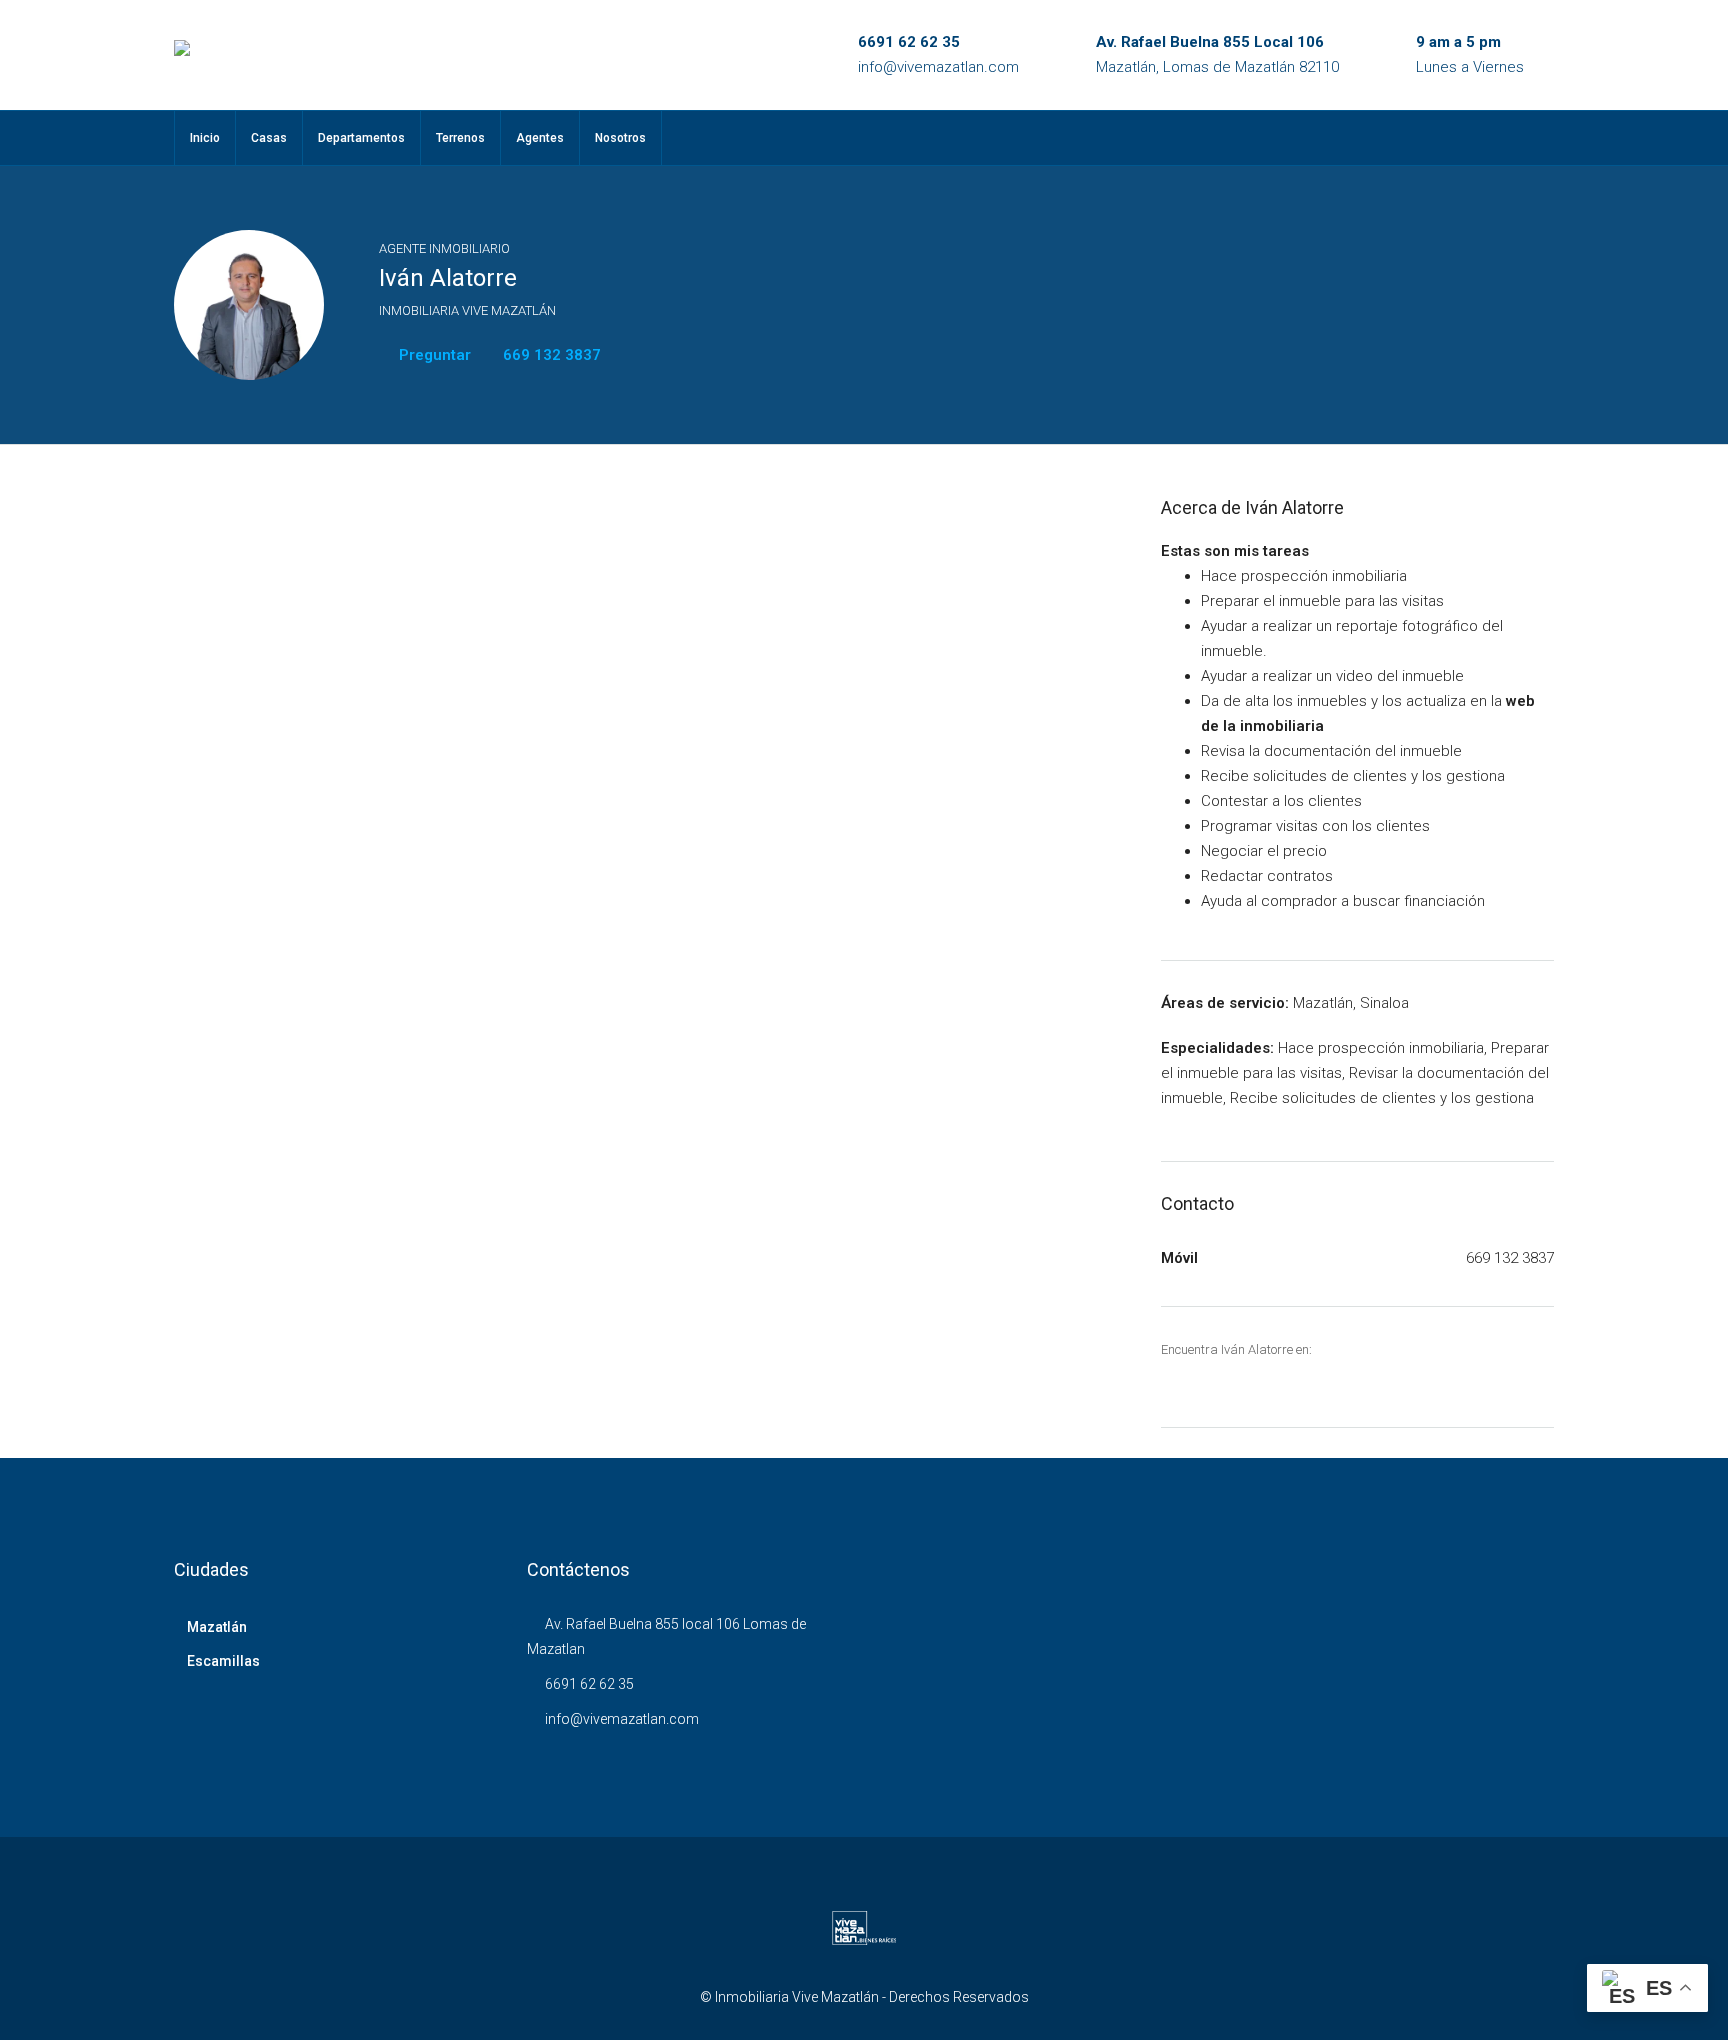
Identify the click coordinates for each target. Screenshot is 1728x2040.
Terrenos (460, 138)
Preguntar (433, 355)
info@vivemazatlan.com (938, 67)
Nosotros (620, 138)
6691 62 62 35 (909, 42)
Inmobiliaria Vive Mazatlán (467, 310)
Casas (269, 138)
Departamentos (361, 138)
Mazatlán (217, 1627)
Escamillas (223, 1661)
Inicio (205, 138)
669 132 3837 (550, 355)
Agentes (540, 138)
